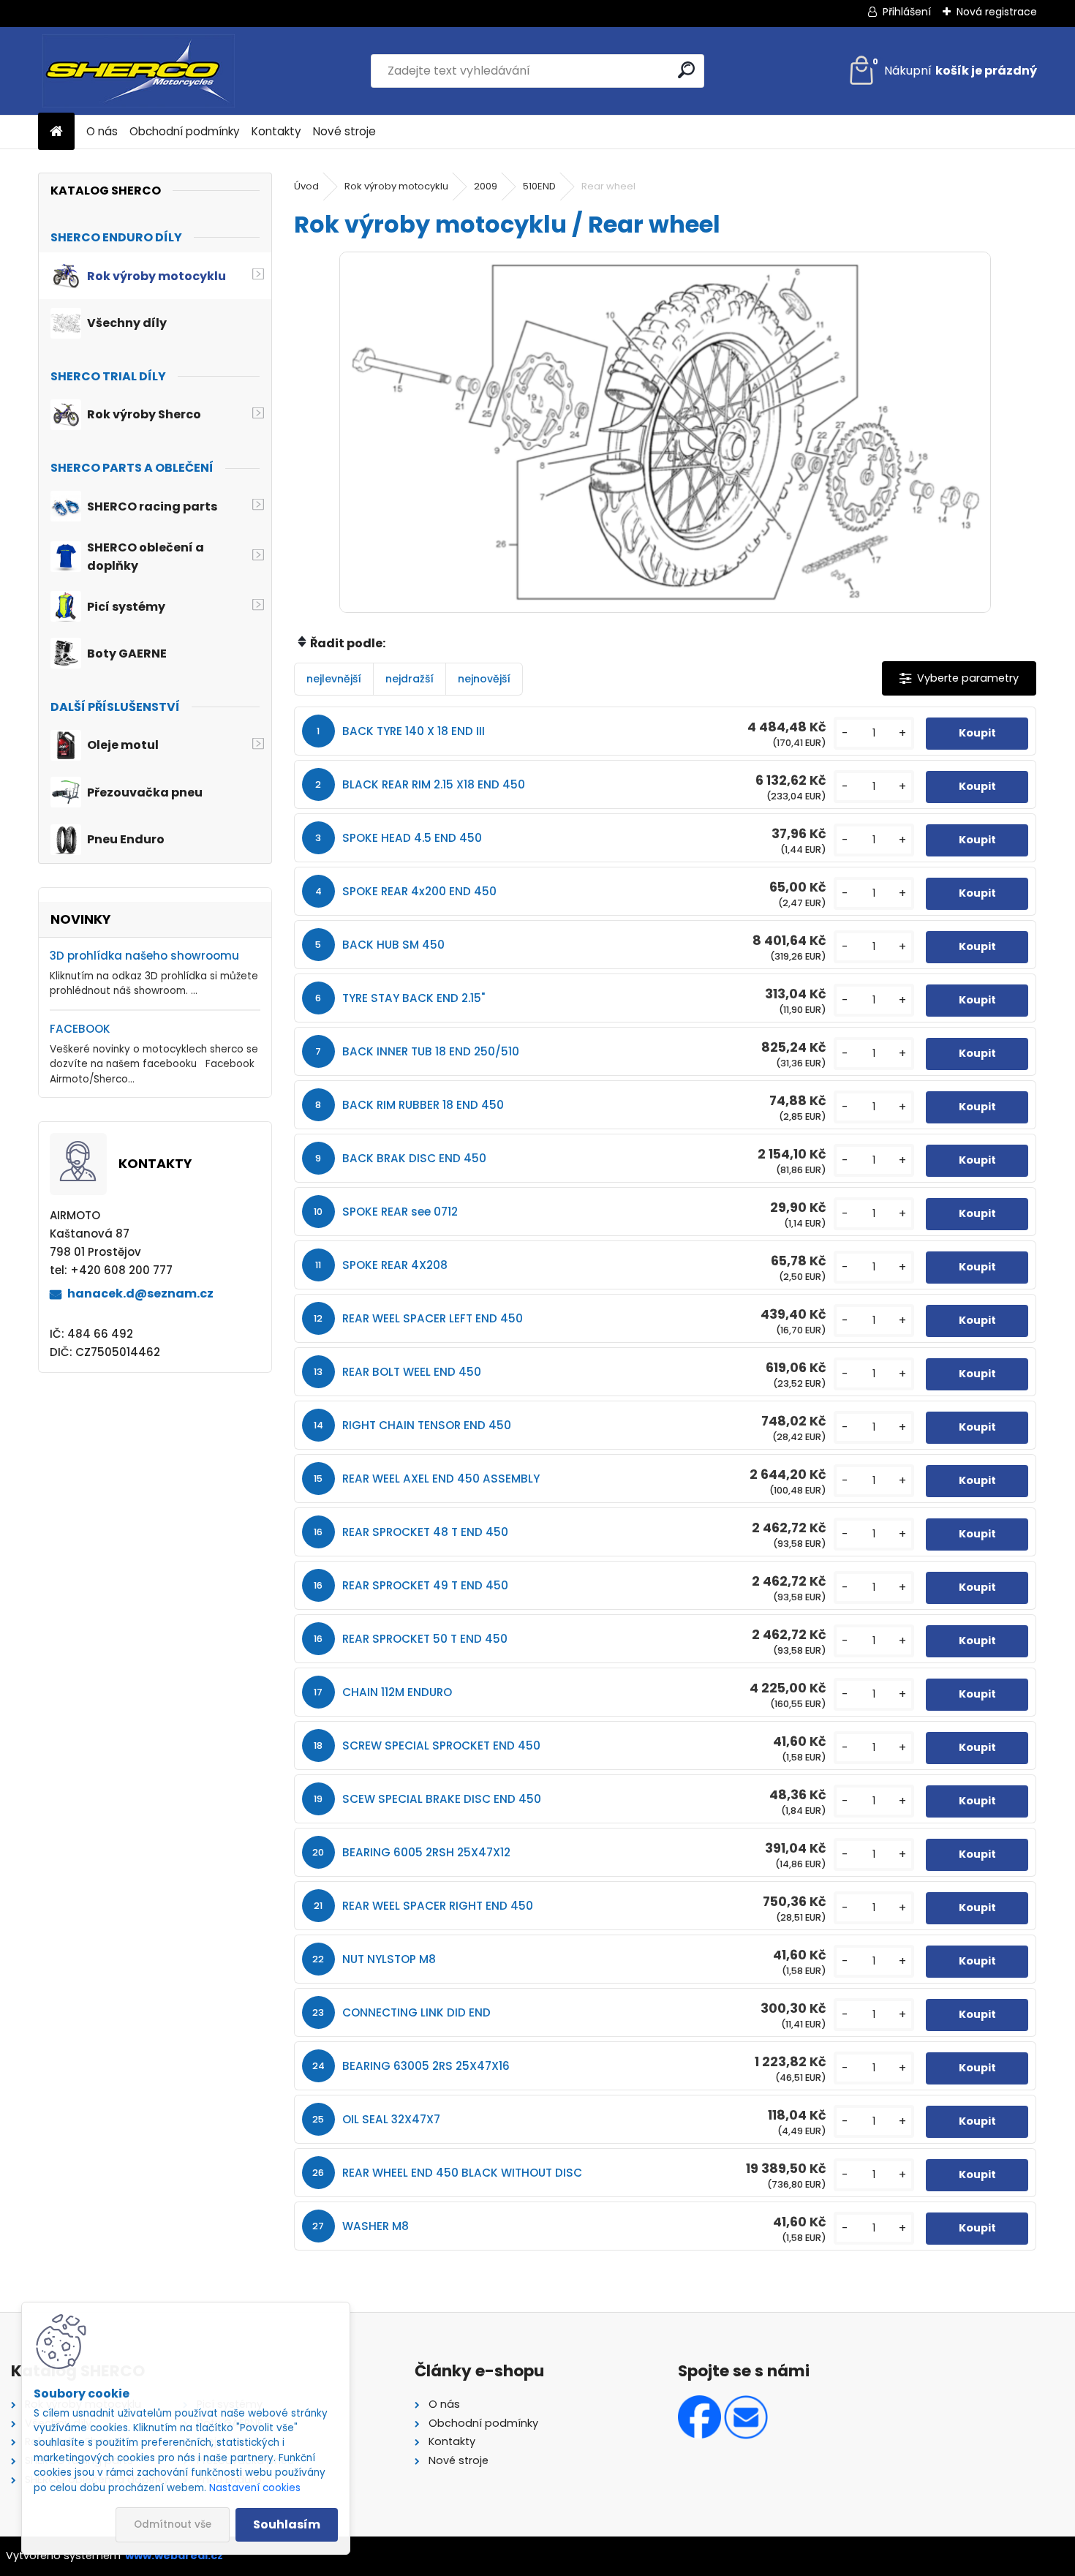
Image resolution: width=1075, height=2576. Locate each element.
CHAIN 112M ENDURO (397, 1692)
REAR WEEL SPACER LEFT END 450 (433, 1318)
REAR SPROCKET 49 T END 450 (425, 1585)
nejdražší (410, 679)
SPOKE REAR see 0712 (400, 1212)
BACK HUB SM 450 (393, 945)
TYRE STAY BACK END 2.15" (414, 998)
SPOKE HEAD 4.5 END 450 (412, 838)
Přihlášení (907, 12)
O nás (102, 131)
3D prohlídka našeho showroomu (144, 956)
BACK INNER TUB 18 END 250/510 (431, 1051)
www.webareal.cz (174, 2556)
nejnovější (484, 679)
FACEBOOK (80, 1029)
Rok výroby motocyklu (396, 186)
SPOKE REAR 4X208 (395, 1265)
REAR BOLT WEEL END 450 (412, 1372)
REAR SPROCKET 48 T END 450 (425, 1532)
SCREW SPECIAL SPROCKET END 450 (441, 1745)
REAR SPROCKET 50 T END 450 (425, 1639)
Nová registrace (997, 12)
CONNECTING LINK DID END (416, 2012)
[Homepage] (56, 132)
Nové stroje (344, 131)
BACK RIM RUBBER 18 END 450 (423, 1105)
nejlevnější (334, 679)
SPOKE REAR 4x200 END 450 (419, 891)
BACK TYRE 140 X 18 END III (414, 731)
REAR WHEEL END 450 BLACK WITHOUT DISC (462, 2173)
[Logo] (139, 71)
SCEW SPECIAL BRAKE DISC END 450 (442, 1799)
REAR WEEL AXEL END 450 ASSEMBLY (441, 1479)
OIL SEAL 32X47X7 (391, 2119)
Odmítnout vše (173, 2524)
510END (539, 186)
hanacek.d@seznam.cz (140, 1293)
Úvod (306, 186)
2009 (486, 186)
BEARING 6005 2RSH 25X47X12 (426, 1852)
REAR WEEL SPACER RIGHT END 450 (438, 1906)
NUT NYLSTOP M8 (389, 1959)
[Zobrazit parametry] (959, 678)
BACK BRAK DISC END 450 (414, 1158)
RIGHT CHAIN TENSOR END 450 (427, 1425)
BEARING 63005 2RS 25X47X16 (426, 2066)
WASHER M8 (376, 2226)
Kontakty (276, 131)
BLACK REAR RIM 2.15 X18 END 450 (434, 784)
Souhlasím (287, 2524)
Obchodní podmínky (185, 131)
